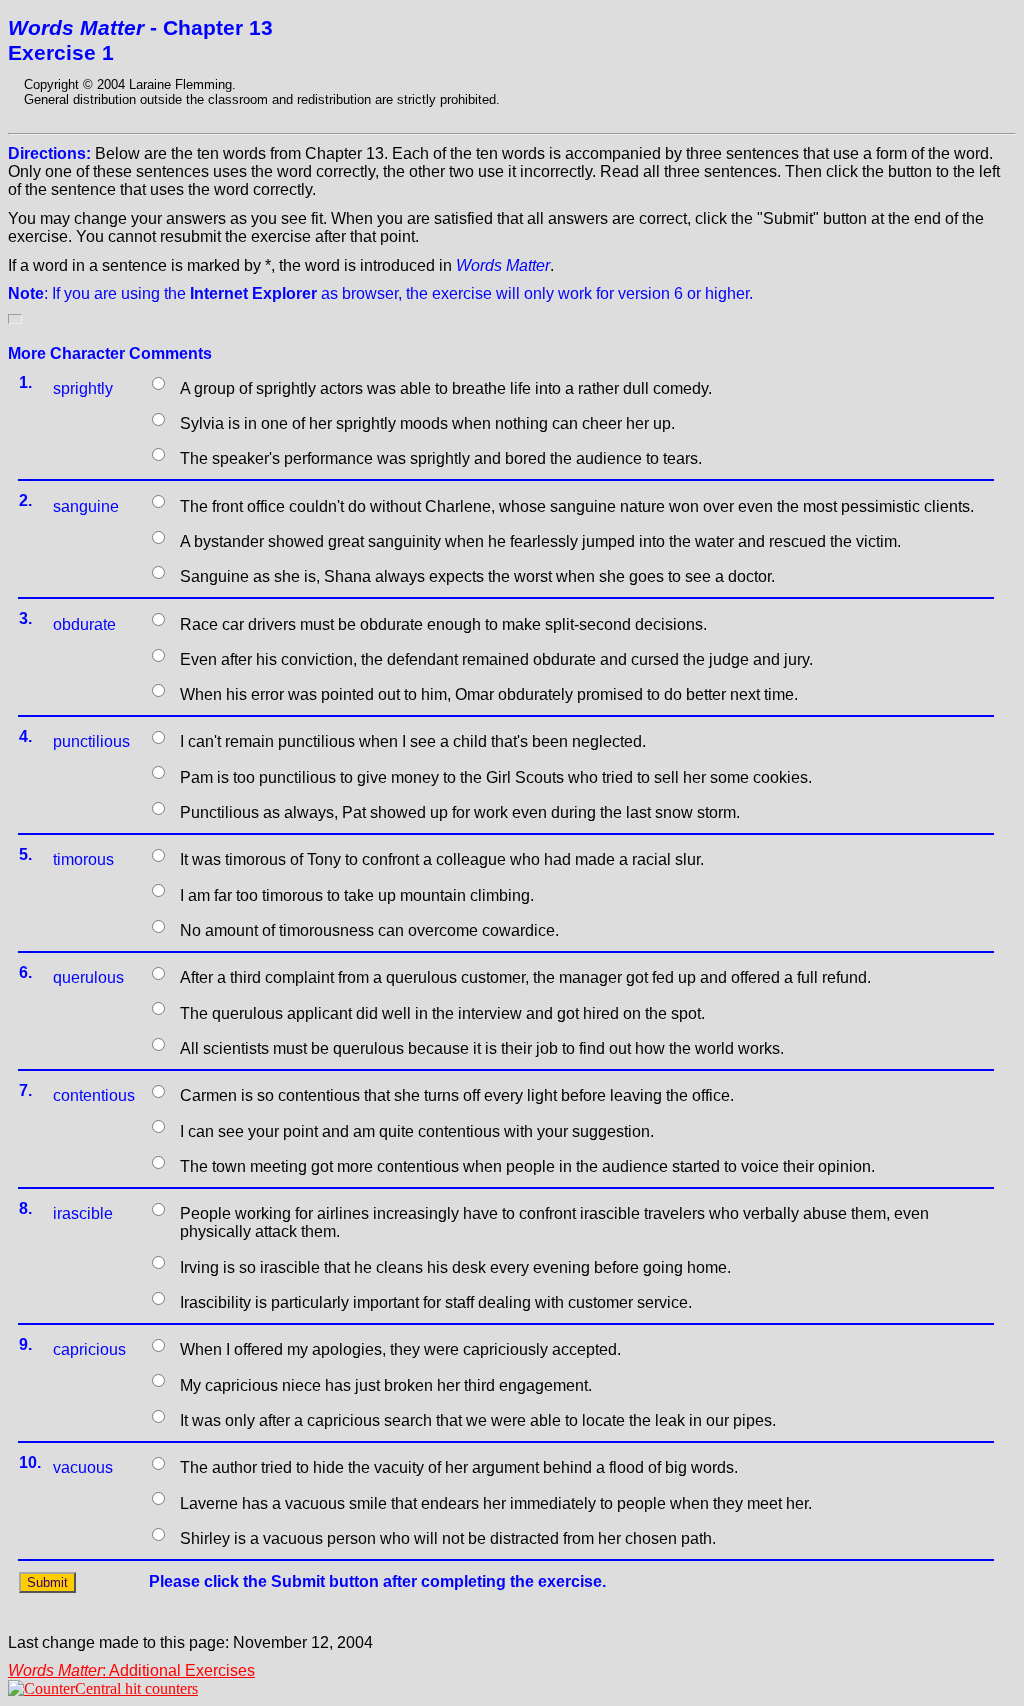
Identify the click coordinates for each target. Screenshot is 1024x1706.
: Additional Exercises (131, 1670)
